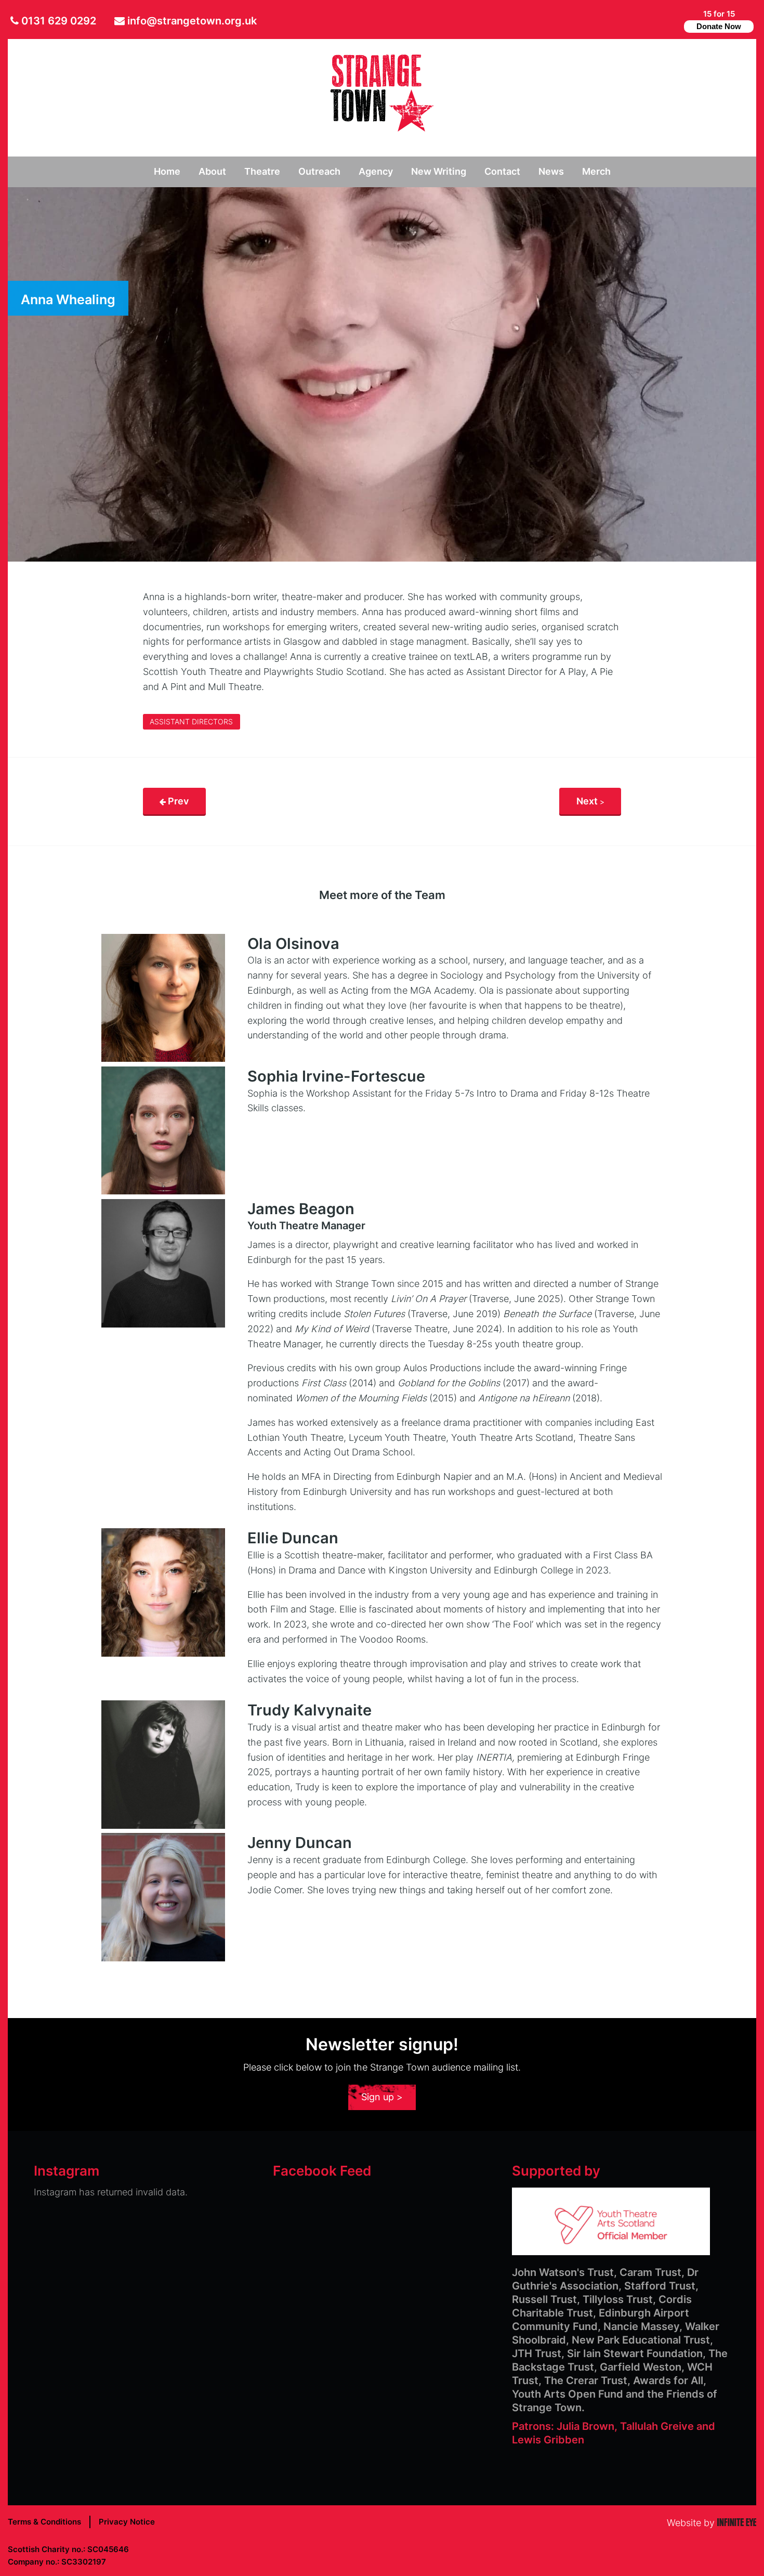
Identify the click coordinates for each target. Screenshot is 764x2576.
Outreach (319, 171)
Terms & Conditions (44, 2522)
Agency (376, 171)
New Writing (439, 171)
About (212, 171)
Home (167, 171)
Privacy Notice (127, 2522)
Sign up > (382, 2097)
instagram (672, 21)
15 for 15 (719, 20)
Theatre (262, 171)
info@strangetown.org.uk (192, 21)
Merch (596, 171)
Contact (502, 171)
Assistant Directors (191, 722)
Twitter (640, 21)
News (551, 171)
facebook (655, 21)
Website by (712, 2523)
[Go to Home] (382, 128)
